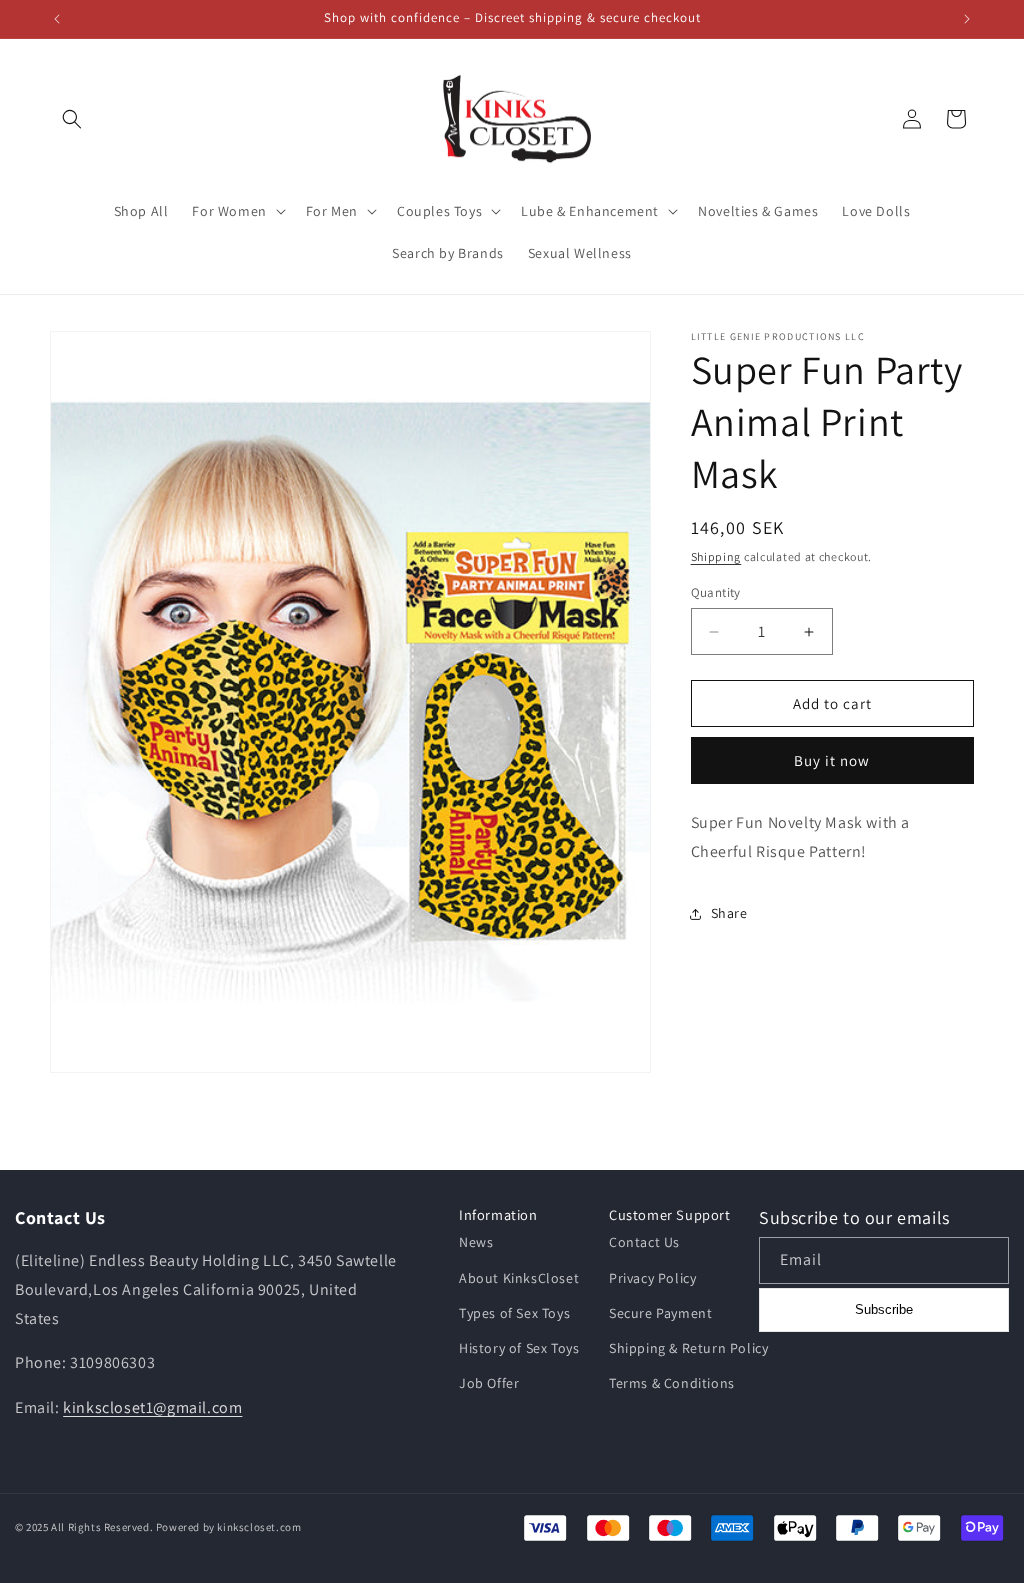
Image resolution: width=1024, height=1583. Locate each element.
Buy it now (832, 760)
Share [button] (729, 913)
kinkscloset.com (259, 1527)
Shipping (716, 556)
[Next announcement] (967, 19)
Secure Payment (660, 1313)
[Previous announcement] (57, 19)
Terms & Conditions (672, 1383)
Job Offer (489, 1383)
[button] (72, 119)
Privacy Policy (652, 1278)
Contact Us (644, 1242)
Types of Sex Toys (514, 1313)
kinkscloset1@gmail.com (152, 1407)
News (476, 1242)
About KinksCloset (519, 1278)
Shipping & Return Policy (688, 1348)
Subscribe (884, 1309)
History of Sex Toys (519, 1348)
